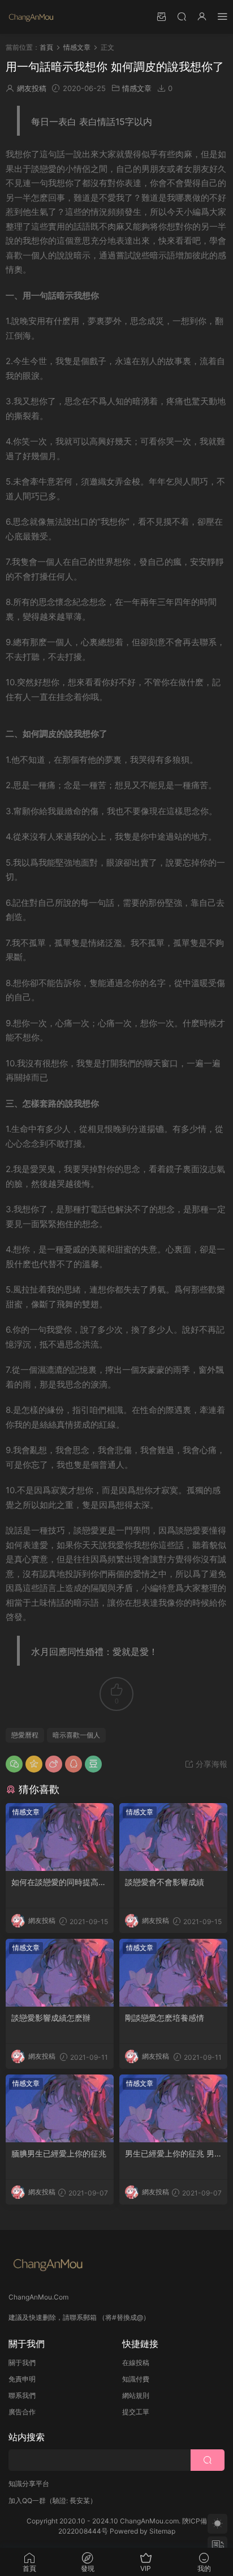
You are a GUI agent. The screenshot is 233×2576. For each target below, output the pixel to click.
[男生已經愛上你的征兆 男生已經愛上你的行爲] (173, 2108)
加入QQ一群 (27, 2501)
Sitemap (162, 2531)
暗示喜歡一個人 (76, 1735)
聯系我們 (22, 2395)
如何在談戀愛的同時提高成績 (59, 1883)
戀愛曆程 (25, 1735)
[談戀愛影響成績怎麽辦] (60, 1973)
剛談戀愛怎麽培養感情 (165, 2018)
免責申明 (22, 2379)
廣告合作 (22, 2412)
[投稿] (161, 16)
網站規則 (136, 2395)
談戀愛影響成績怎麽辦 (51, 2018)
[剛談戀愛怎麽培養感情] (173, 1973)
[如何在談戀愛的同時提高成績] (60, 1837)
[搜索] (182, 16)
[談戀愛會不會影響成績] (173, 1837)
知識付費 (136, 2379)
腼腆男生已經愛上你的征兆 (59, 2153)
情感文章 (137, 88)
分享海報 (210, 1764)
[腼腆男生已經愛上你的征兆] (60, 2108)
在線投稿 (136, 2363)
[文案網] (31, 17)
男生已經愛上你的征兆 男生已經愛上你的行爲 (170, 2154)
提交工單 (136, 2412)
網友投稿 (32, 88)
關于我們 (22, 2363)
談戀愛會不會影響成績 (165, 1882)
